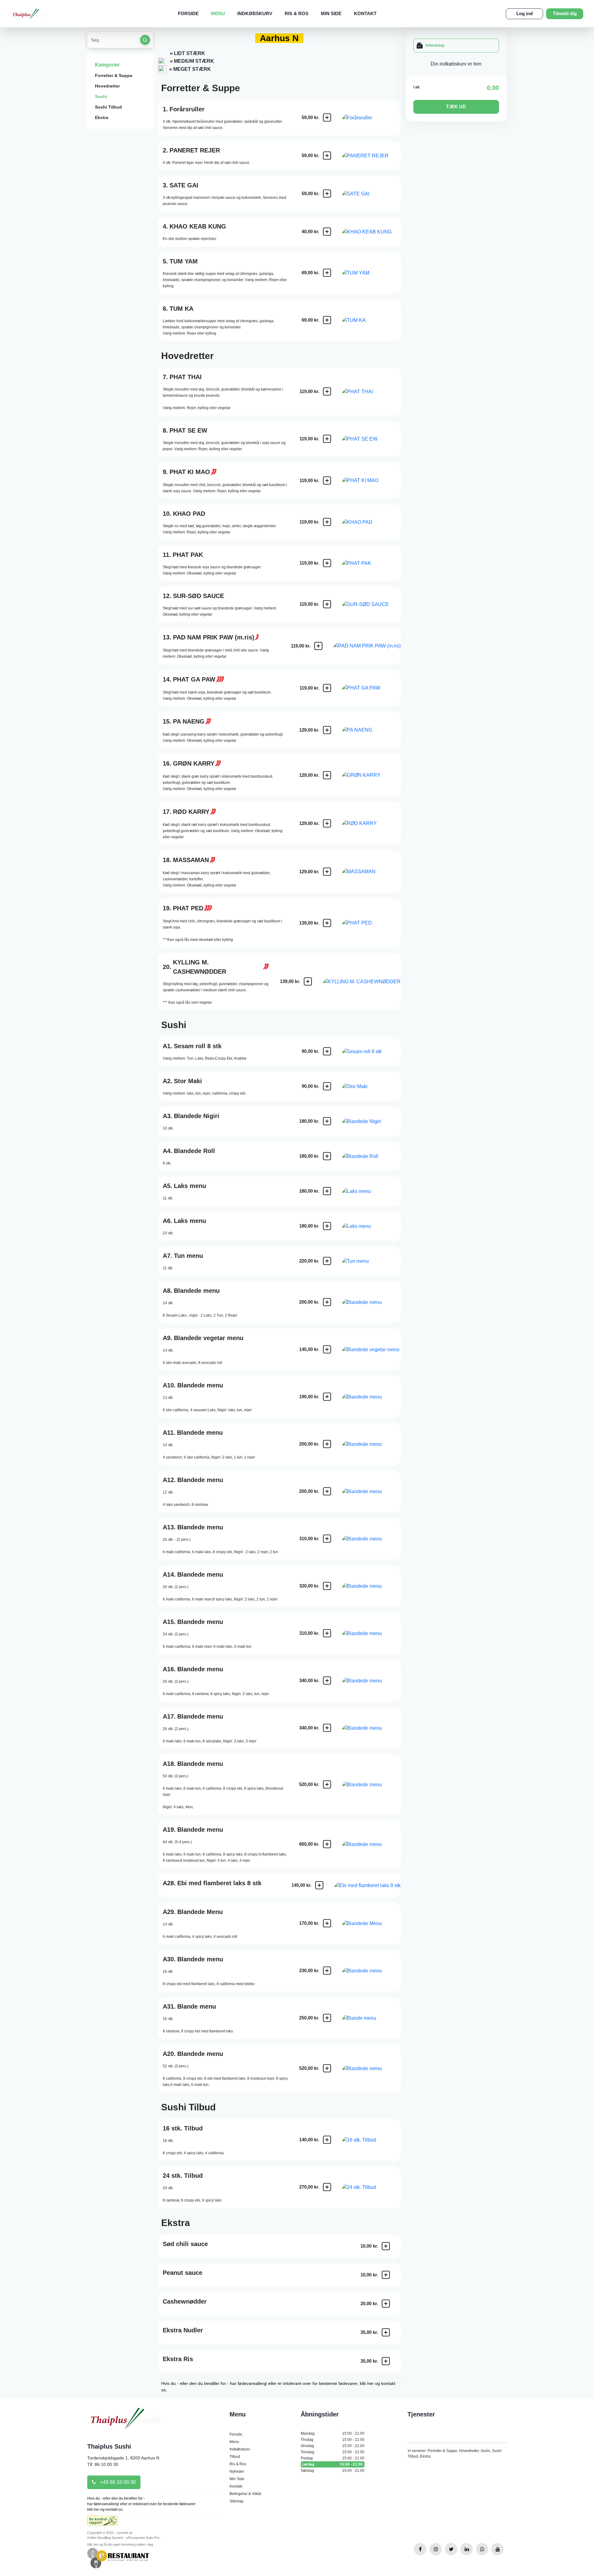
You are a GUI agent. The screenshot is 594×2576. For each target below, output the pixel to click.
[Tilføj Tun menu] (327, 1261)
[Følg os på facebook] (420, 2549)
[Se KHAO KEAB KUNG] (371, 232)
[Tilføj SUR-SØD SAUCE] (327, 604)
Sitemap (237, 2501)
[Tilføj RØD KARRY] (327, 823)
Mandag (333, 2433)
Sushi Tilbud (108, 107)
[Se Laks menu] (371, 1191)
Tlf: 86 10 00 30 (103, 2464)
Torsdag (333, 2452)
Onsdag (333, 2446)
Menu (218, 13)
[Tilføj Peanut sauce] (386, 2275)
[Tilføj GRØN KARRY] (327, 775)
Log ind (525, 13)
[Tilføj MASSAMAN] (327, 872)
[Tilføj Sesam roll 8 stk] (327, 1051)
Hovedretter (107, 86)
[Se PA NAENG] (371, 730)
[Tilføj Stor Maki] (327, 1086)
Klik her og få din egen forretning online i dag (120, 2544)
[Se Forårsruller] (371, 118)
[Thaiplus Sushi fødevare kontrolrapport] (103, 2523)
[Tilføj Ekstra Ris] (386, 2361)
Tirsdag (333, 2440)
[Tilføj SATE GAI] (327, 194)
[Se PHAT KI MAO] (371, 480)
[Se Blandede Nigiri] (371, 1121)
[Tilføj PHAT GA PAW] (327, 688)
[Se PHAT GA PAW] (371, 688)
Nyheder (237, 2471)
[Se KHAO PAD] (371, 522)
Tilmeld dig (565, 13)
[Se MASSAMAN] (371, 871)
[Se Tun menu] (371, 1261)
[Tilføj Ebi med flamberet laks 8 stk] (319, 1885)
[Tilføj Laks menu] (327, 1191)
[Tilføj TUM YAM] (327, 273)
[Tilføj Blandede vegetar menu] (327, 1349)
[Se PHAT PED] (371, 923)
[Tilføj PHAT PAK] (327, 563)
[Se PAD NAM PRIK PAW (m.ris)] (367, 646)
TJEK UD (456, 107)
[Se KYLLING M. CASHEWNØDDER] (362, 982)
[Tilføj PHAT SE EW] (327, 439)
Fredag (333, 2458)
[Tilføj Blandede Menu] (327, 1923)
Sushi (101, 96)
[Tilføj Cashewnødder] (386, 2304)
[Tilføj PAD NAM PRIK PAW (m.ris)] (318, 646)
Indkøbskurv (255, 13)
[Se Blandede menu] (371, 1302)
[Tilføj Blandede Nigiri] (327, 1121)
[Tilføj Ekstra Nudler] (386, 2332)
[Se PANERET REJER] (371, 156)
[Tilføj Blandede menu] (327, 1302)
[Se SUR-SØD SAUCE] (371, 604)
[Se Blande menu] (371, 2018)
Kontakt (365, 13)
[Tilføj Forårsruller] (327, 117)
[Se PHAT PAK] (371, 563)
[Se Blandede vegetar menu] (371, 1350)
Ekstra (102, 117)
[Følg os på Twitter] (451, 2549)
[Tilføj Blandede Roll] (327, 1156)
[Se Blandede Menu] (371, 1923)
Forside (188, 13)
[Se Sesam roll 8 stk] (371, 1051)
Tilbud (235, 2457)
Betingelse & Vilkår (245, 2494)
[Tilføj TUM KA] (327, 320)
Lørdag (332, 2464)
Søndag (333, 2471)
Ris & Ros (297, 13)
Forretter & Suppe (114, 75)
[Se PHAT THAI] (371, 392)
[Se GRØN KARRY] (371, 775)
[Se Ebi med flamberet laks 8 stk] (367, 1885)
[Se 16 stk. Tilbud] (371, 2140)
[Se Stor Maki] (371, 1086)
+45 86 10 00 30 (117, 2482)
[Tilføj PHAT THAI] (327, 391)
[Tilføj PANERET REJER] (327, 156)
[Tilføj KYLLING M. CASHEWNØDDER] (308, 981)
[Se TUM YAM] (371, 273)
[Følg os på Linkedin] (467, 2549)
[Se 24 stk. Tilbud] (371, 2187)
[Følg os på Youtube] (497, 2549)
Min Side (331, 13)
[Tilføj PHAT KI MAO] (327, 481)
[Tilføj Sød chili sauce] (386, 2246)
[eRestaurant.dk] (118, 2558)
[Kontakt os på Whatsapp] (482, 2549)
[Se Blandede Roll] (371, 1156)
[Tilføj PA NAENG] (327, 730)
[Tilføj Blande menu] (327, 2018)
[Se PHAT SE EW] (371, 439)
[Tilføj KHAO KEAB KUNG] (327, 232)
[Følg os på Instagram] (436, 2549)
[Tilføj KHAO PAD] (327, 522)
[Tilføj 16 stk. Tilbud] (327, 2140)
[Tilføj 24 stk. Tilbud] (327, 2187)
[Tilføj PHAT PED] (327, 923)
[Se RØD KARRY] (371, 823)
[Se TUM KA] (371, 320)
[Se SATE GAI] (371, 194)
